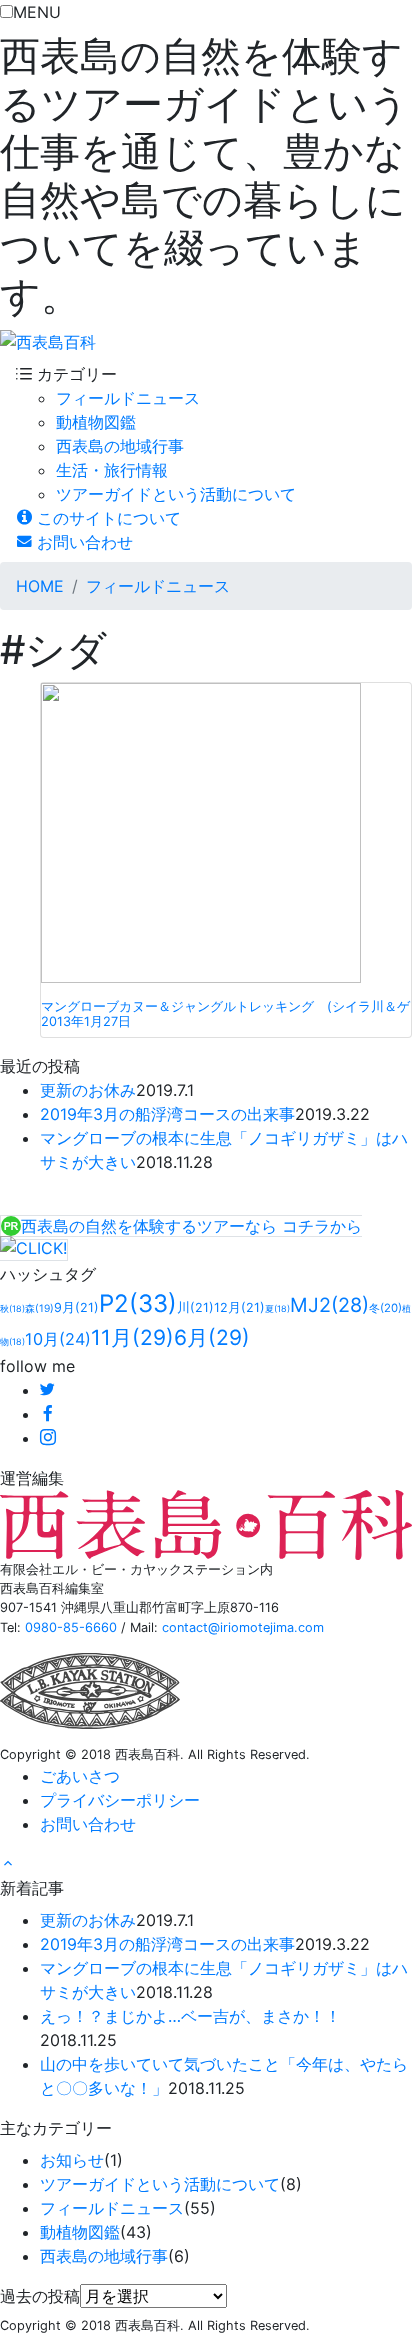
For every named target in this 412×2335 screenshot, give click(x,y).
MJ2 (329, 1305)
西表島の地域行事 (120, 446)
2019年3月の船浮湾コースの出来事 (167, 1114)
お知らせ (72, 2160)
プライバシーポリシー (120, 1800)
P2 (138, 1303)
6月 (212, 1337)
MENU (37, 12)
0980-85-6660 (71, 1627)
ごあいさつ (80, 1776)
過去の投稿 (40, 2296)
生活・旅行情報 (112, 470)
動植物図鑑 (96, 422)
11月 (132, 1337)
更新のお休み (88, 1090)
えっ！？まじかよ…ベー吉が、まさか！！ (190, 2016)
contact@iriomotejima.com (243, 1627)
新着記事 (32, 1888)
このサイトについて (106, 518)
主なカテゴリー (56, 2128)
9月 (76, 1307)
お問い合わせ (82, 542)
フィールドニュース (128, 398)
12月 (239, 1307)
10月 (58, 1339)
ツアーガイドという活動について (176, 494)
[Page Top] (8, 1864)
